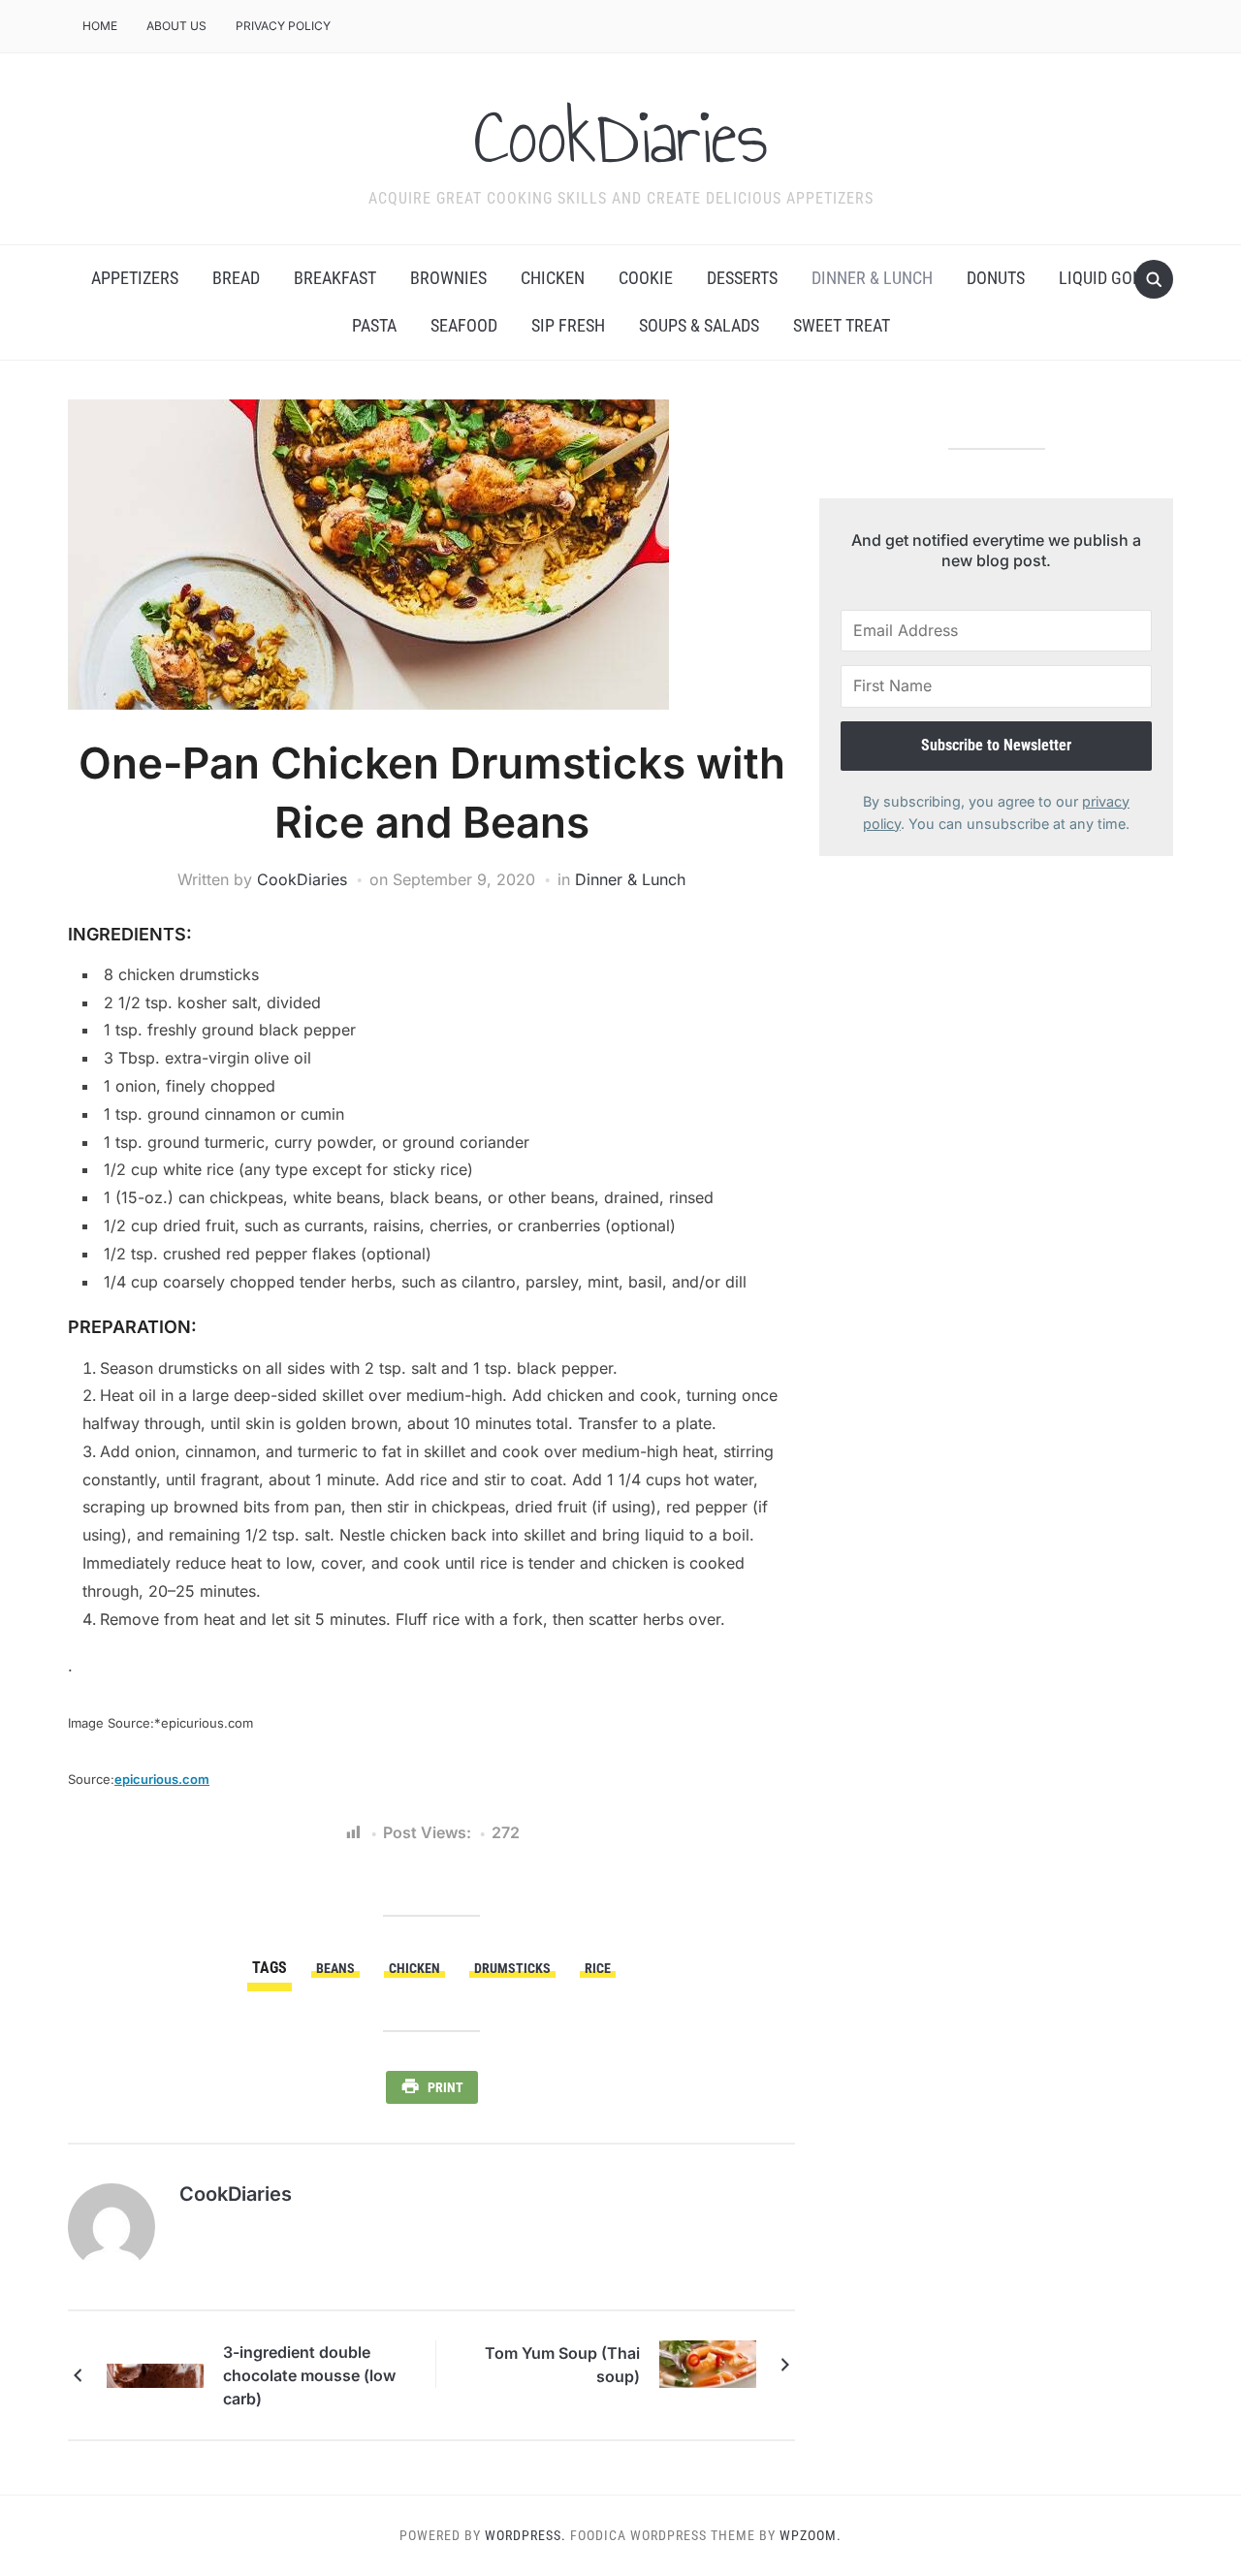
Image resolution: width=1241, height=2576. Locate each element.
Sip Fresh (568, 325)
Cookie (646, 278)
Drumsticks (512, 1968)
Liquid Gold (1105, 278)
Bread (236, 278)
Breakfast (335, 278)
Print (445, 2087)
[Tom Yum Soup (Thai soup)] (708, 2363)
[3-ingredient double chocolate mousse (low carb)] (155, 2374)
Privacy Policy (283, 26)
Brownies (448, 278)
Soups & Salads (699, 325)
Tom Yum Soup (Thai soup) (562, 2365)
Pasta (374, 325)
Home (100, 26)
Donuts (996, 278)
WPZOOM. (811, 2535)
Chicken (553, 278)
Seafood (464, 325)
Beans (335, 1968)
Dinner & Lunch (872, 278)
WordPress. (525, 2535)
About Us (176, 26)
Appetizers (135, 278)
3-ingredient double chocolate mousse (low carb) (309, 2375)
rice (598, 1968)
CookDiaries (621, 137)
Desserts (742, 278)
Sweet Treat (842, 325)
